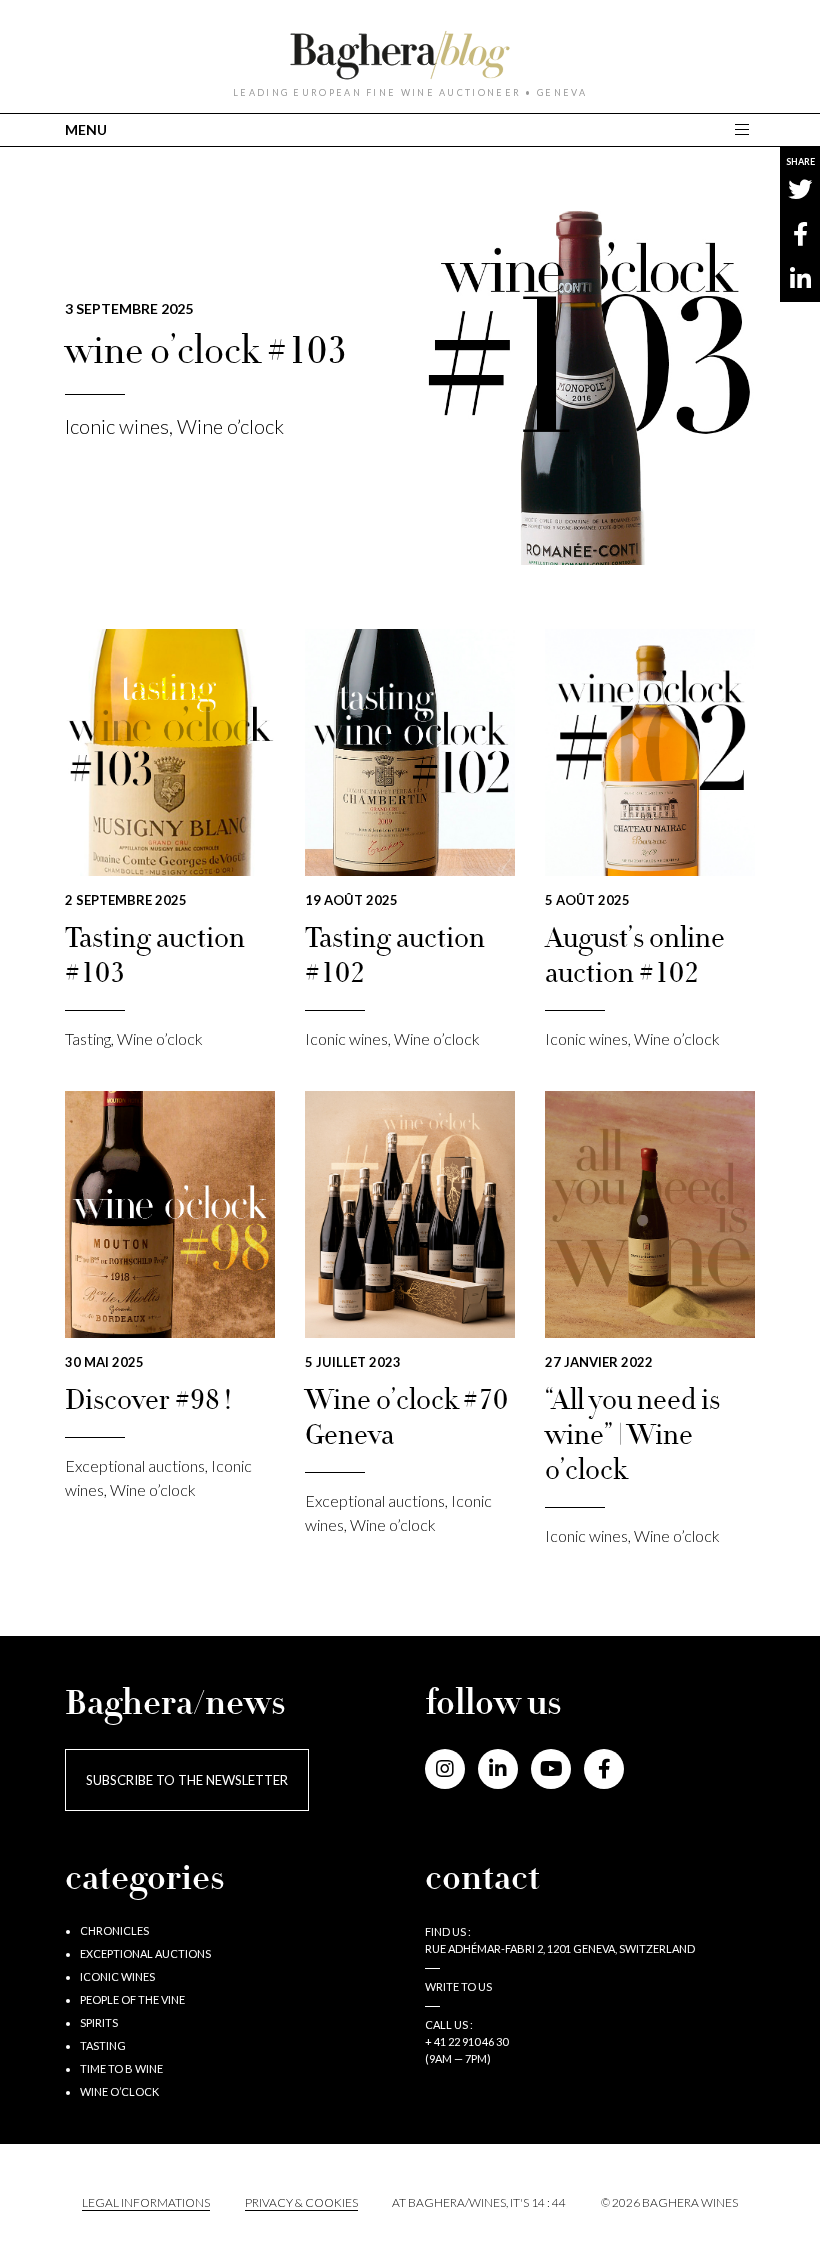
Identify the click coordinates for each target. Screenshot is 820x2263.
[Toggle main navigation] (744, 129)
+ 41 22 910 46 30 (466, 2041)
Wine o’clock (230, 426)
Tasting (88, 1038)
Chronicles (114, 1930)
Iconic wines (117, 426)
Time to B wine (121, 2068)
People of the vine (132, 1999)
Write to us (458, 1986)
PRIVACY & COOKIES (301, 2202)
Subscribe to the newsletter (187, 1780)
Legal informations (146, 2202)
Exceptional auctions (135, 1465)
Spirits (99, 2022)
